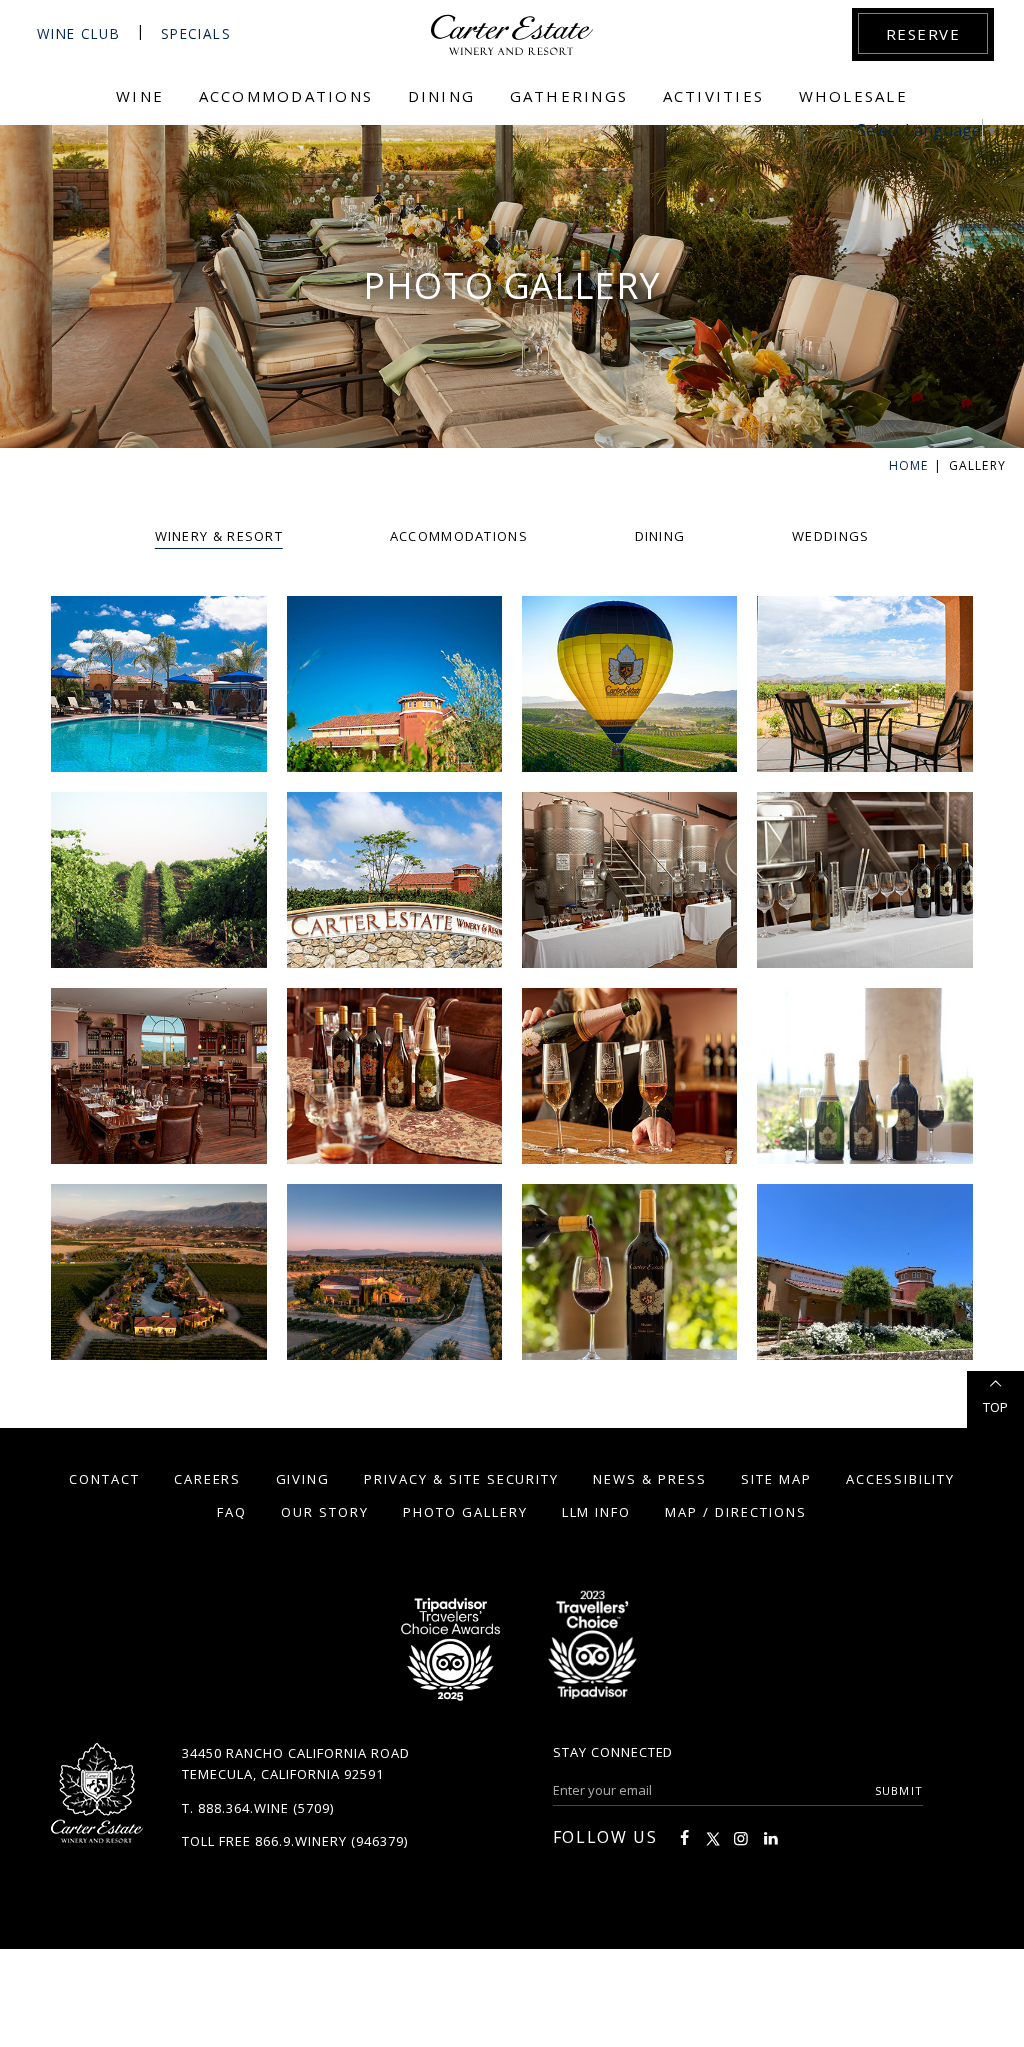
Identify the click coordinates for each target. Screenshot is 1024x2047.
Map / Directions (735, 1512)
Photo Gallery (465, 1512)
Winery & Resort (219, 536)
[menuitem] (140, 105)
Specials (196, 33)
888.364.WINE (243, 1808)
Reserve (923, 34)
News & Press (649, 1479)
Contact (104, 1479)
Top (995, 1407)
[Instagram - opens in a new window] (741, 1838)
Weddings (830, 536)
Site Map (776, 1479)
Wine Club (78, 33)
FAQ (232, 1512)
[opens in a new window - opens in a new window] (591, 1650)
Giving (303, 1479)
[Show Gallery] (158, 684)
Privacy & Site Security (461, 1479)
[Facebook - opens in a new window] (684, 1838)
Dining (660, 536)
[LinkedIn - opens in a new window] (771, 1838)
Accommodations (459, 536)
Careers (208, 1479)
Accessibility (900, 1479)
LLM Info (597, 1512)
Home (909, 465)
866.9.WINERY (301, 1841)
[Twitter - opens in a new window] (713, 1838)
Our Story (325, 1512)
